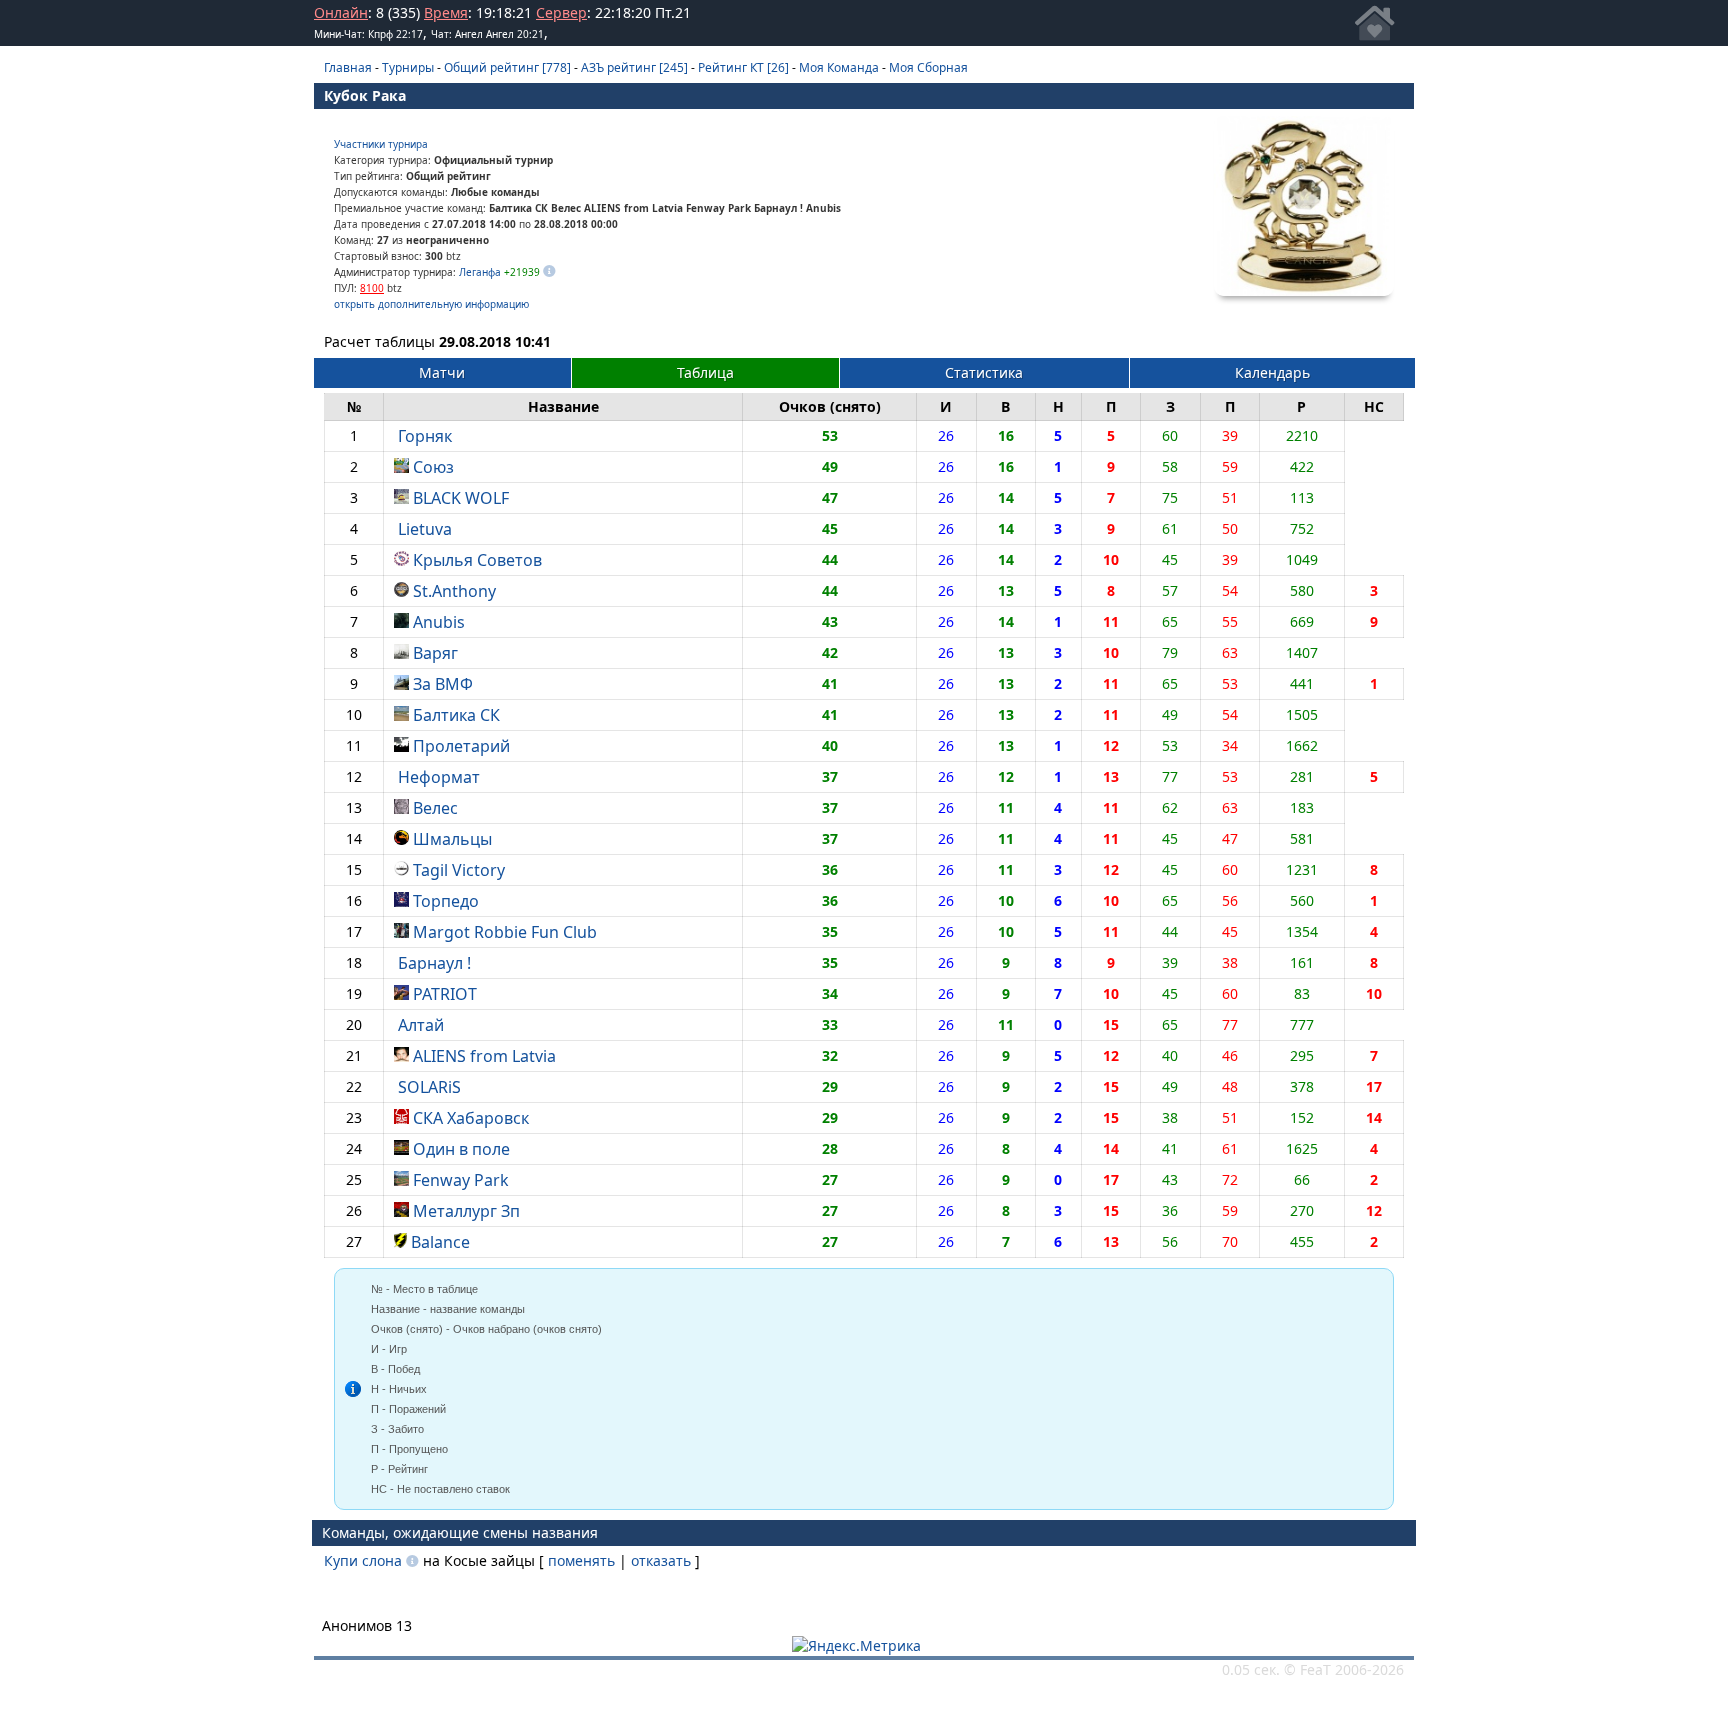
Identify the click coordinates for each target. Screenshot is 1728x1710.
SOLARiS (429, 1087)
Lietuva (425, 529)
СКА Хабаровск (471, 1118)
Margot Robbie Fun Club (505, 932)
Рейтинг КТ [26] (743, 67)
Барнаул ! (434, 963)
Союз (433, 467)
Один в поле (461, 1149)
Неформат (439, 777)
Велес (435, 808)
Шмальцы (452, 839)
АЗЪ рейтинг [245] (634, 67)
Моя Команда (839, 67)
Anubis (439, 622)
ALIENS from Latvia (484, 1056)
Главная (348, 67)
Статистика (984, 372)
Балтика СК (456, 715)
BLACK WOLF (461, 498)
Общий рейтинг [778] (507, 67)
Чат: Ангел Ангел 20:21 (487, 34)
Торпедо (446, 901)
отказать (661, 1560)
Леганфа (480, 272)
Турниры (408, 67)
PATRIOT (445, 994)
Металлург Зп (466, 1211)
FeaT (1315, 1669)
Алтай (421, 1025)
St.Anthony (454, 591)
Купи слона (363, 1560)
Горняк (425, 436)
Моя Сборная (928, 67)
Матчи (442, 372)
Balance (440, 1242)
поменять (581, 1560)
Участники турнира (381, 144)
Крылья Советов (477, 560)
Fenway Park (461, 1180)
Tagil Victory (459, 870)
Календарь (1272, 372)
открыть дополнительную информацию (431, 304)
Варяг (435, 653)
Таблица (705, 372)
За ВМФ (443, 684)
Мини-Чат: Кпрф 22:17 (368, 34)
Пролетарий (461, 746)
